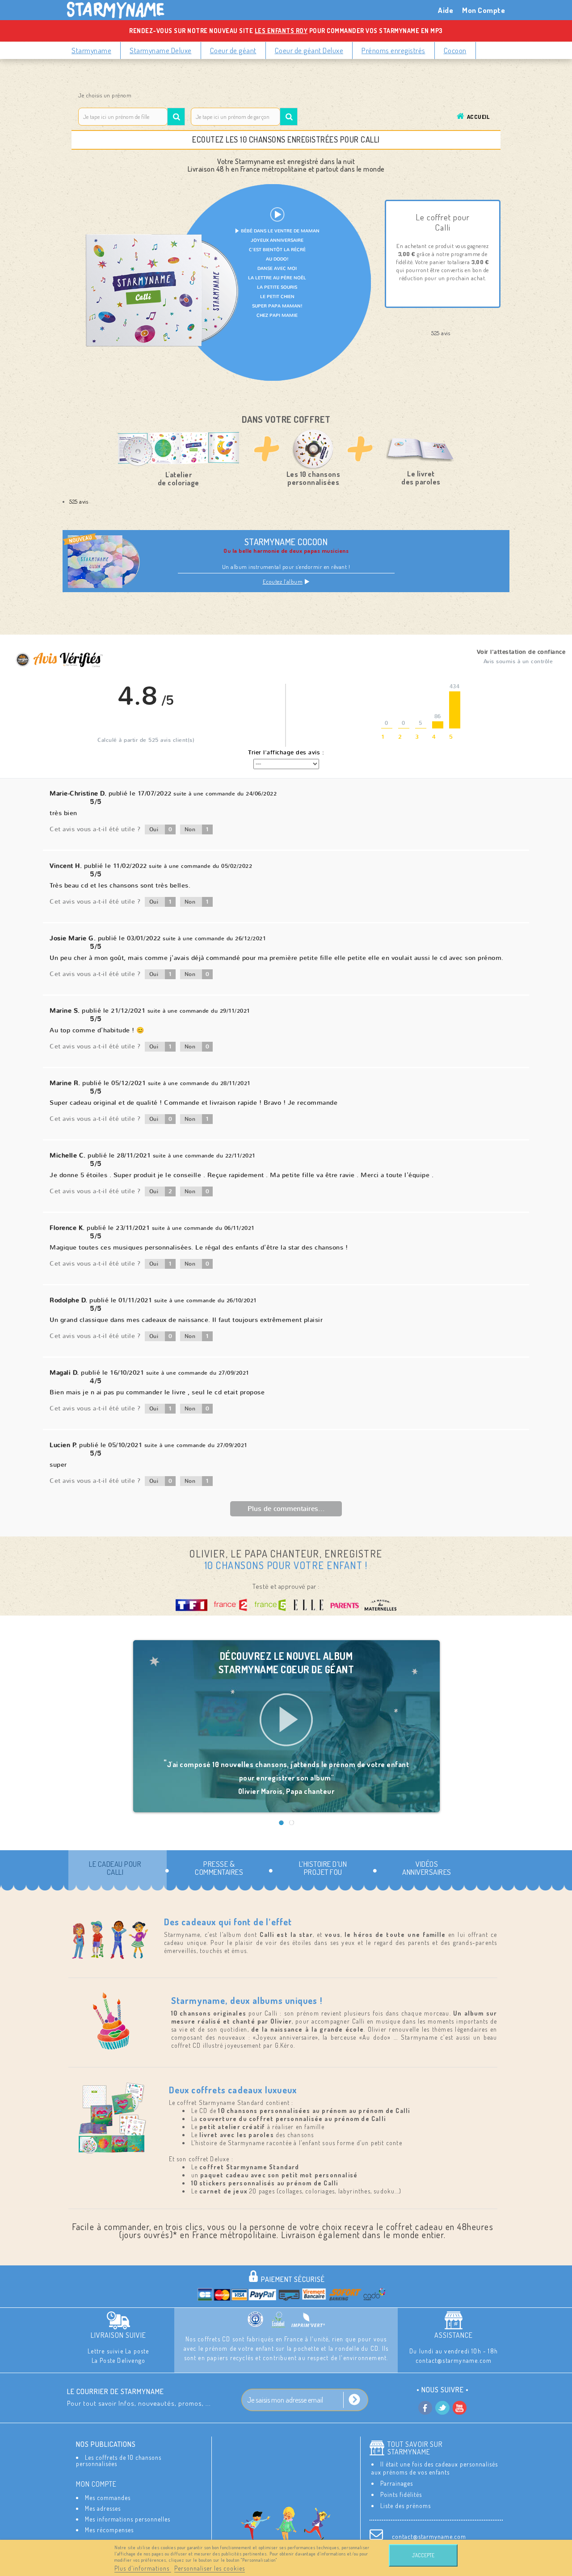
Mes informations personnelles (128, 2519)
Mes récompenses (109, 2530)
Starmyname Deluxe (161, 50)
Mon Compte (484, 10)
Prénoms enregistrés (393, 50)
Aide (446, 10)
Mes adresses (103, 2508)
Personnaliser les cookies (210, 2568)
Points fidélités (401, 2494)
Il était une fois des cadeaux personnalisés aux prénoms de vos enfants (435, 2468)
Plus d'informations (143, 2568)
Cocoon (455, 50)
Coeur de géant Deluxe (309, 50)
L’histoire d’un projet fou (323, 1868)
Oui (161, 829)
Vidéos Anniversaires (427, 1868)
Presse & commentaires (219, 1868)
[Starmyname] (121, 10)
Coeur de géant (233, 50)
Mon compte (96, 2484)
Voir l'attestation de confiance (521, 652)
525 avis (79, 501)
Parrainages (397, 2483)
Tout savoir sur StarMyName (415, 2448)
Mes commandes (108, 2498)
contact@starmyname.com (429, 2536)
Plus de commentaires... (286, 1509)
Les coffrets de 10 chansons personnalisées (119, 2460)
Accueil (478, 117)
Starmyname (91, 50)
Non (197, 829)
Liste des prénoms (406, 2506)
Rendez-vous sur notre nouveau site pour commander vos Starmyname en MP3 (286, 31)
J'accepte (423, 2555)
